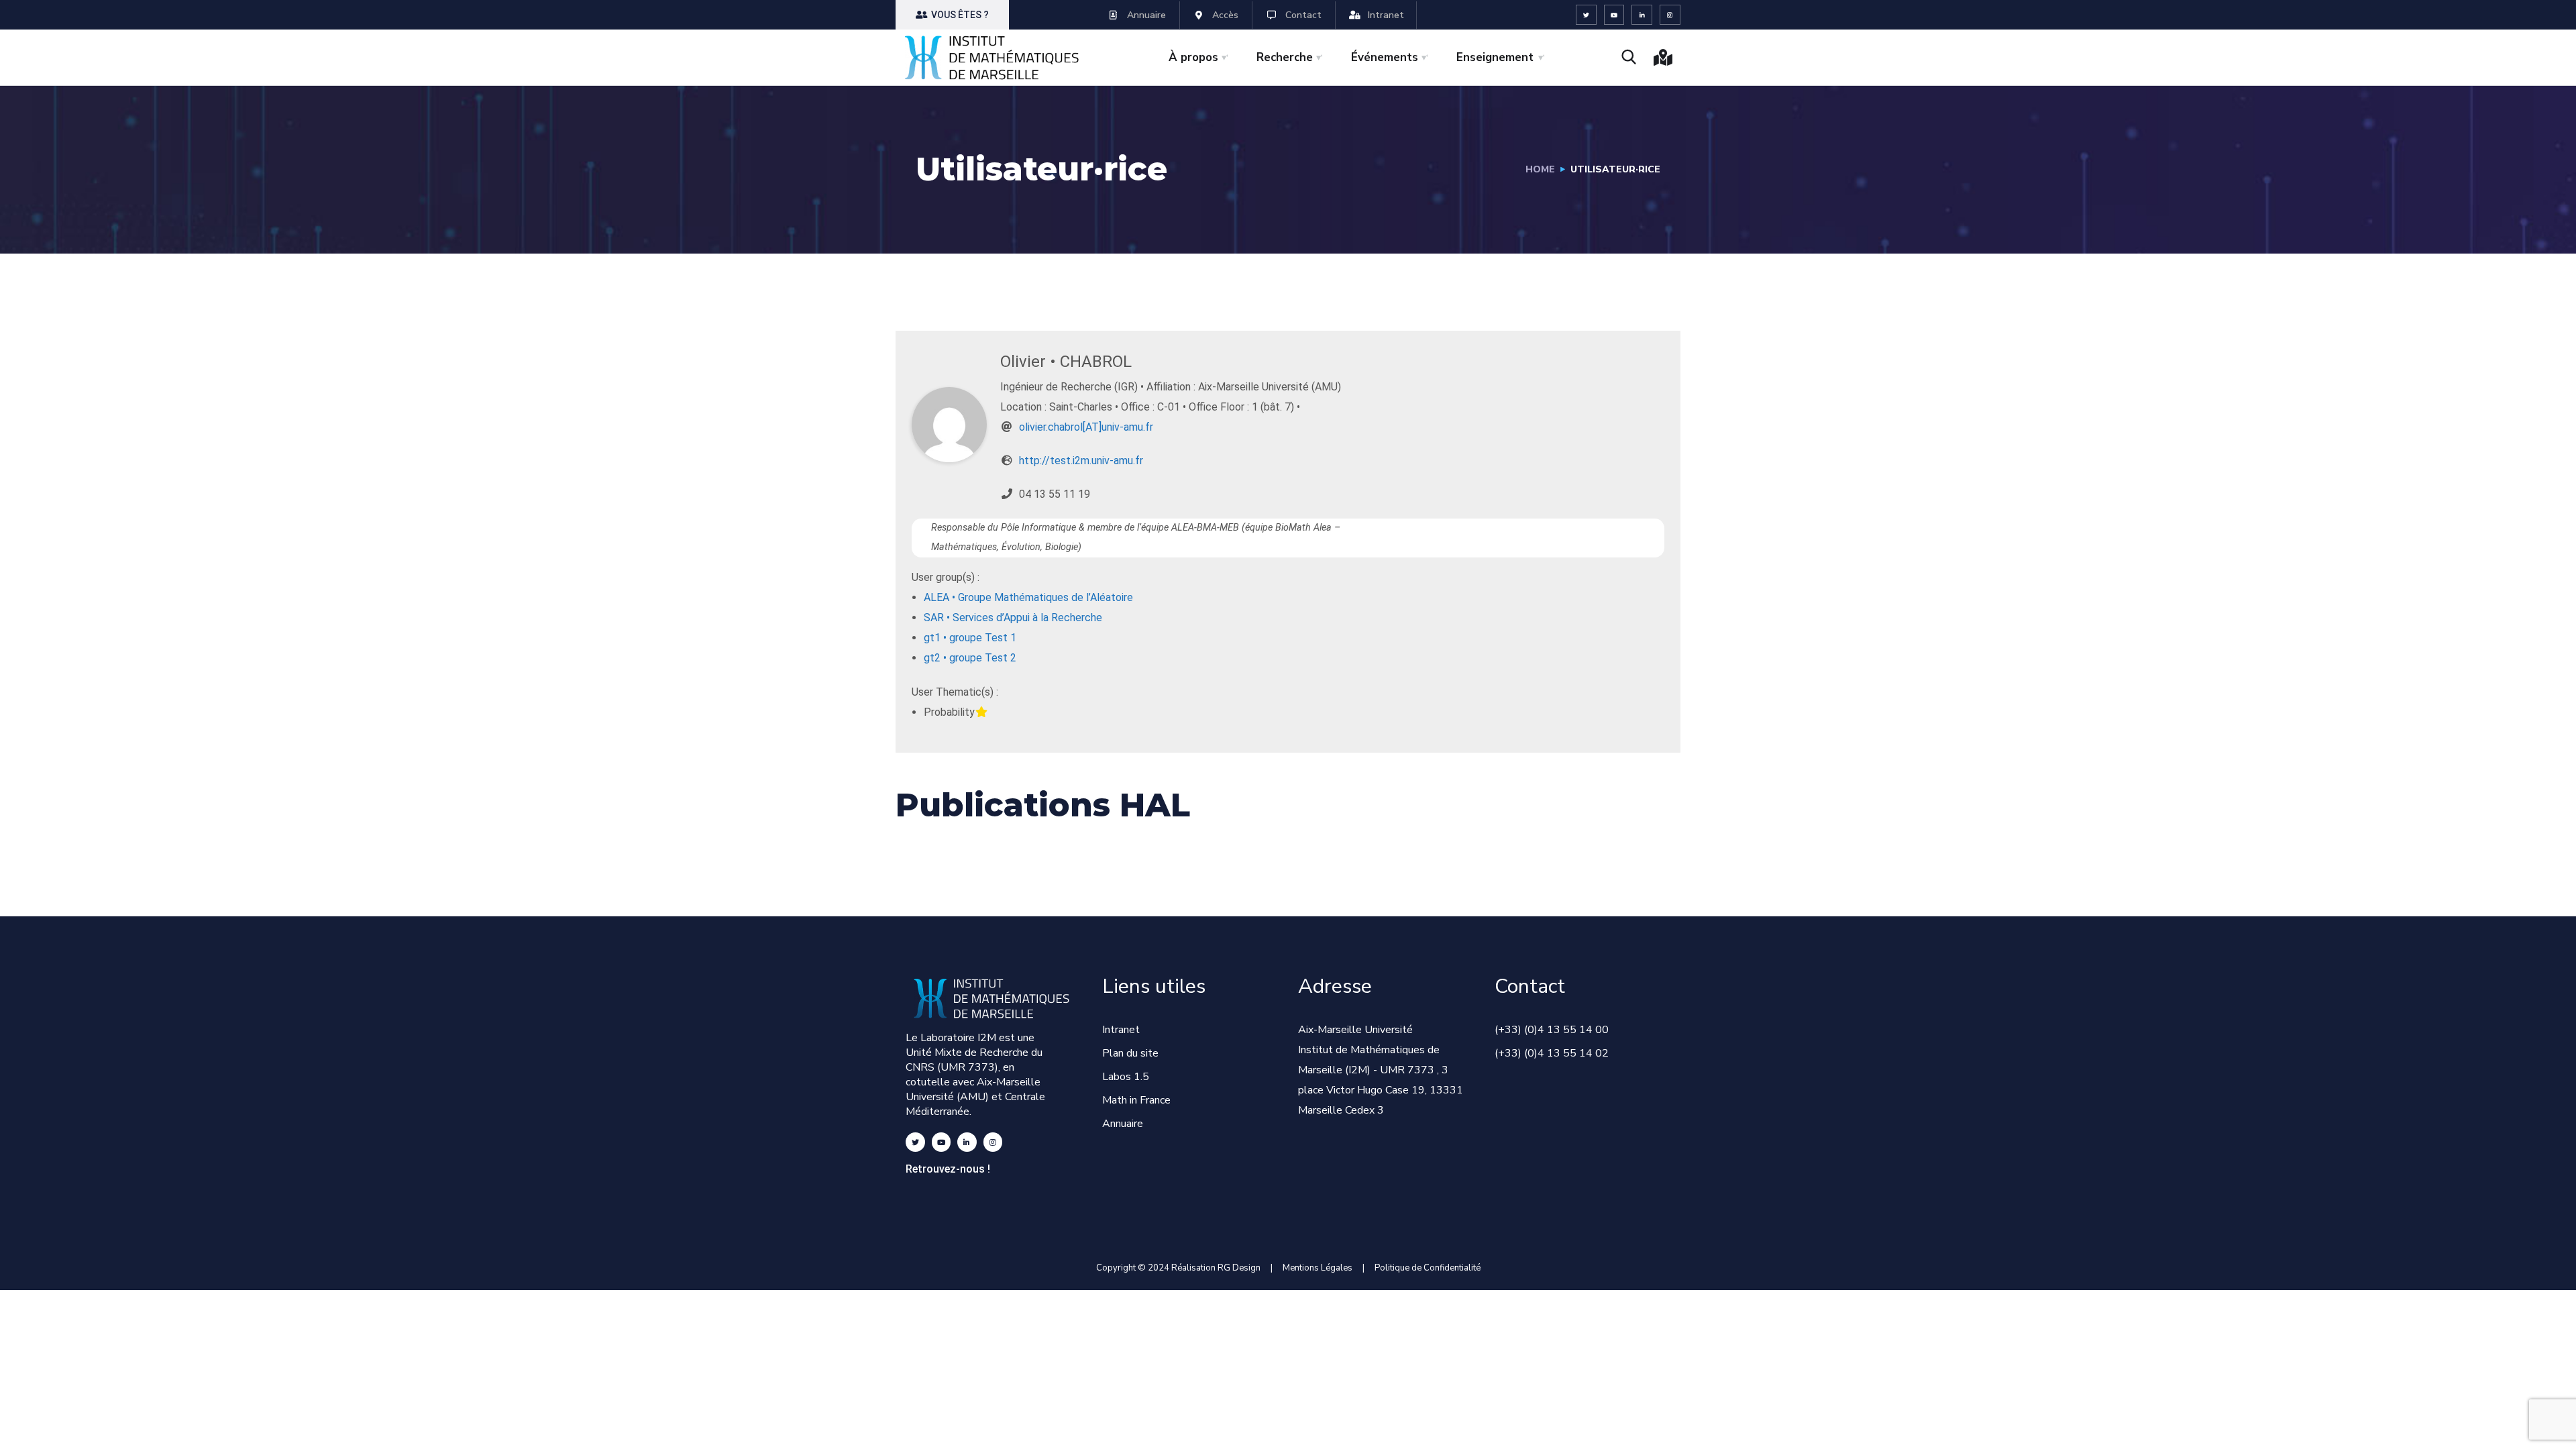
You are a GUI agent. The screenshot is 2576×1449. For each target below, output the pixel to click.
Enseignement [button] (1495, 57)
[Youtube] (1614, 15)
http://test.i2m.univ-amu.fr (1081, 461)
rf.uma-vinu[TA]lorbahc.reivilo (1086, 427)
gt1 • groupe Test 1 (970, 638)
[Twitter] (1586, 15)
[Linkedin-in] (1642, 15)
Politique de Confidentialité (1428, 1268)
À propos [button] (1193, 57)
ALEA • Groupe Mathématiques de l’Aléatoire (1028, 597)
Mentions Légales (1318, 1268)
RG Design (1244, 1268)
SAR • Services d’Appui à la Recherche (1013, 618)
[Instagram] (1670, 15)
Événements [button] (1385, 57)
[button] (952, 15)
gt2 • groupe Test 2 (970, 658)
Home (1540, 169)
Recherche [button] (1285, 57)
